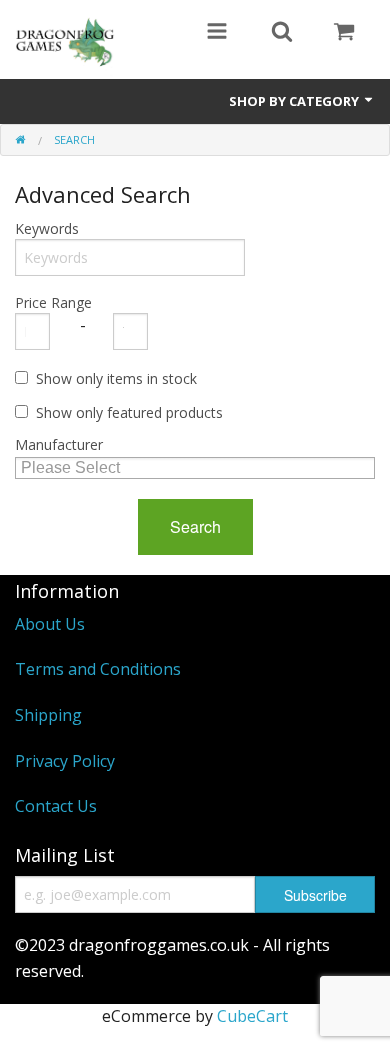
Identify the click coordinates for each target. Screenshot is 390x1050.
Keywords (47, 228)
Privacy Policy (65, 761)
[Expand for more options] (217, 33)
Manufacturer (59, 444)
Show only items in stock (116, 378)
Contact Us (56, 806)
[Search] (282, 33)
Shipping (48, 715)
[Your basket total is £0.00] (344, 33)
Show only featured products (129, 412)
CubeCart (252, 1016)
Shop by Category (295, 101)
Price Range (53, 302)
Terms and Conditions (98, 669)
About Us (50, 624)
